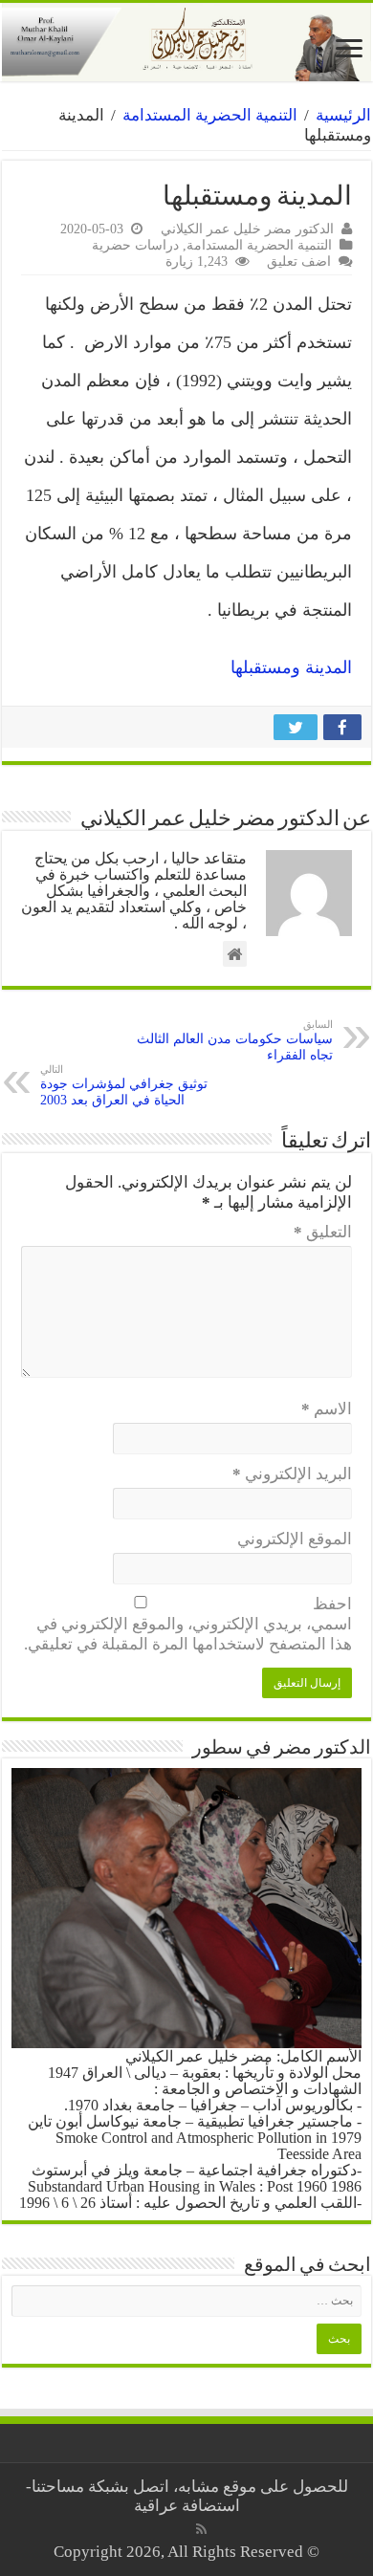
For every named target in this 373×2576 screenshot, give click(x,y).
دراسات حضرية (135, 245)
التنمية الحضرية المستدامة (210, 115)
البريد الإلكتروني (292, 1474)
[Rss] (201, 2529)
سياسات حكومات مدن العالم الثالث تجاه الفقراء (235, 1040)
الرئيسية (343, 115)
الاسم (327, 1409)
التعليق (323, 1232)
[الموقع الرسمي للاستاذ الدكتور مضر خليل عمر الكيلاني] (186, 42)
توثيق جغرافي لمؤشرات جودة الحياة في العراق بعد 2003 (124, 1085)
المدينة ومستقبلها (291, 667)
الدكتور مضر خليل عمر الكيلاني (247, 229)
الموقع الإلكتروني (295, 1539)
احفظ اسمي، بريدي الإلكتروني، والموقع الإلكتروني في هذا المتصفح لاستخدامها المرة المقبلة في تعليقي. (188, 1624)
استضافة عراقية (187, 2506)
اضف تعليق (299, 261)
